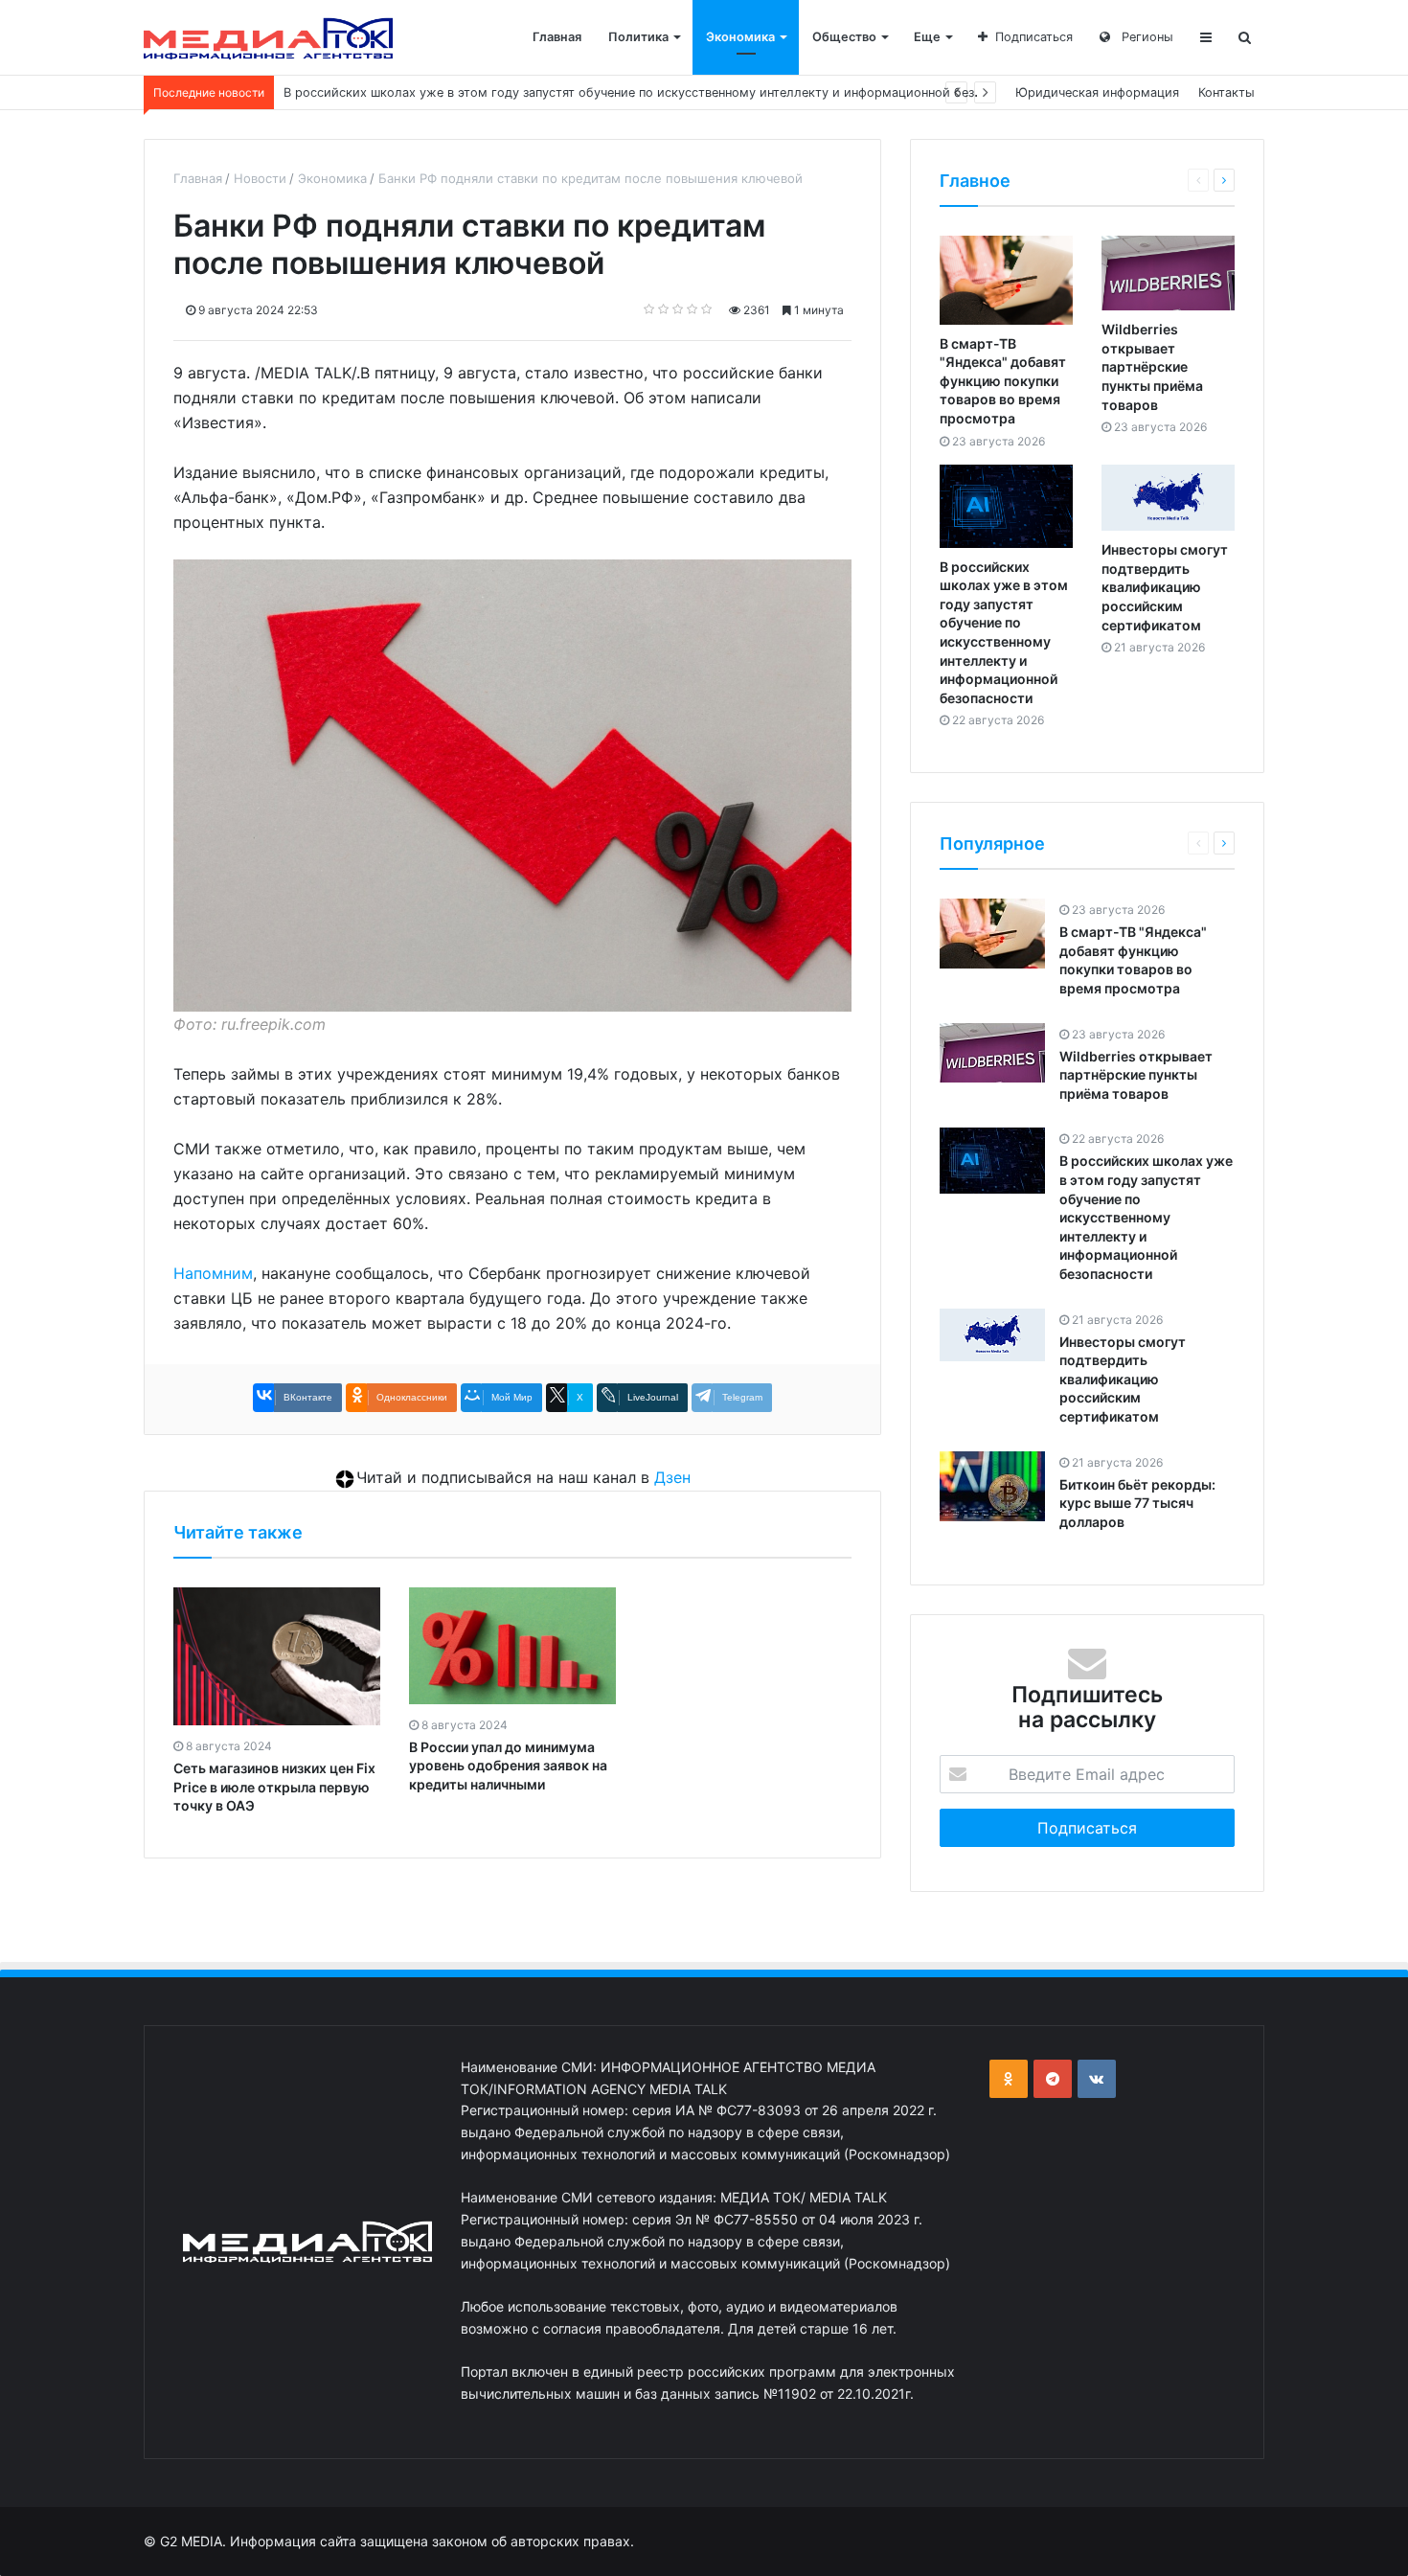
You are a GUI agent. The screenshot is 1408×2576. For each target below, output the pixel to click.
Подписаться (1034, 37)
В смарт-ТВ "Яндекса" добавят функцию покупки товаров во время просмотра (1003, 381)
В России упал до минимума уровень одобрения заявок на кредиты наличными (508, 1766)
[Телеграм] (1053, 2079)
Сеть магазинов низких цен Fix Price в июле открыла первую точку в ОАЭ (274, 1787)
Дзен (672, 1477)
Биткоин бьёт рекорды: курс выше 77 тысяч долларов (1137, 1503)
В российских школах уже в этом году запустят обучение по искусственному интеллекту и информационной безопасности (1146, 1217)
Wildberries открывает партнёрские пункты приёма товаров (1152, 366)
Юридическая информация (1097, 92)
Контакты (1226, 92)
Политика (638, 37)
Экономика (740, 37)
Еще (927, 37)
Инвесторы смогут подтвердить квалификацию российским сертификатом (1165, 587)
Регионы (1146, 37)
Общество (844, 37)
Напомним (213, 1273)
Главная (557, 37)
